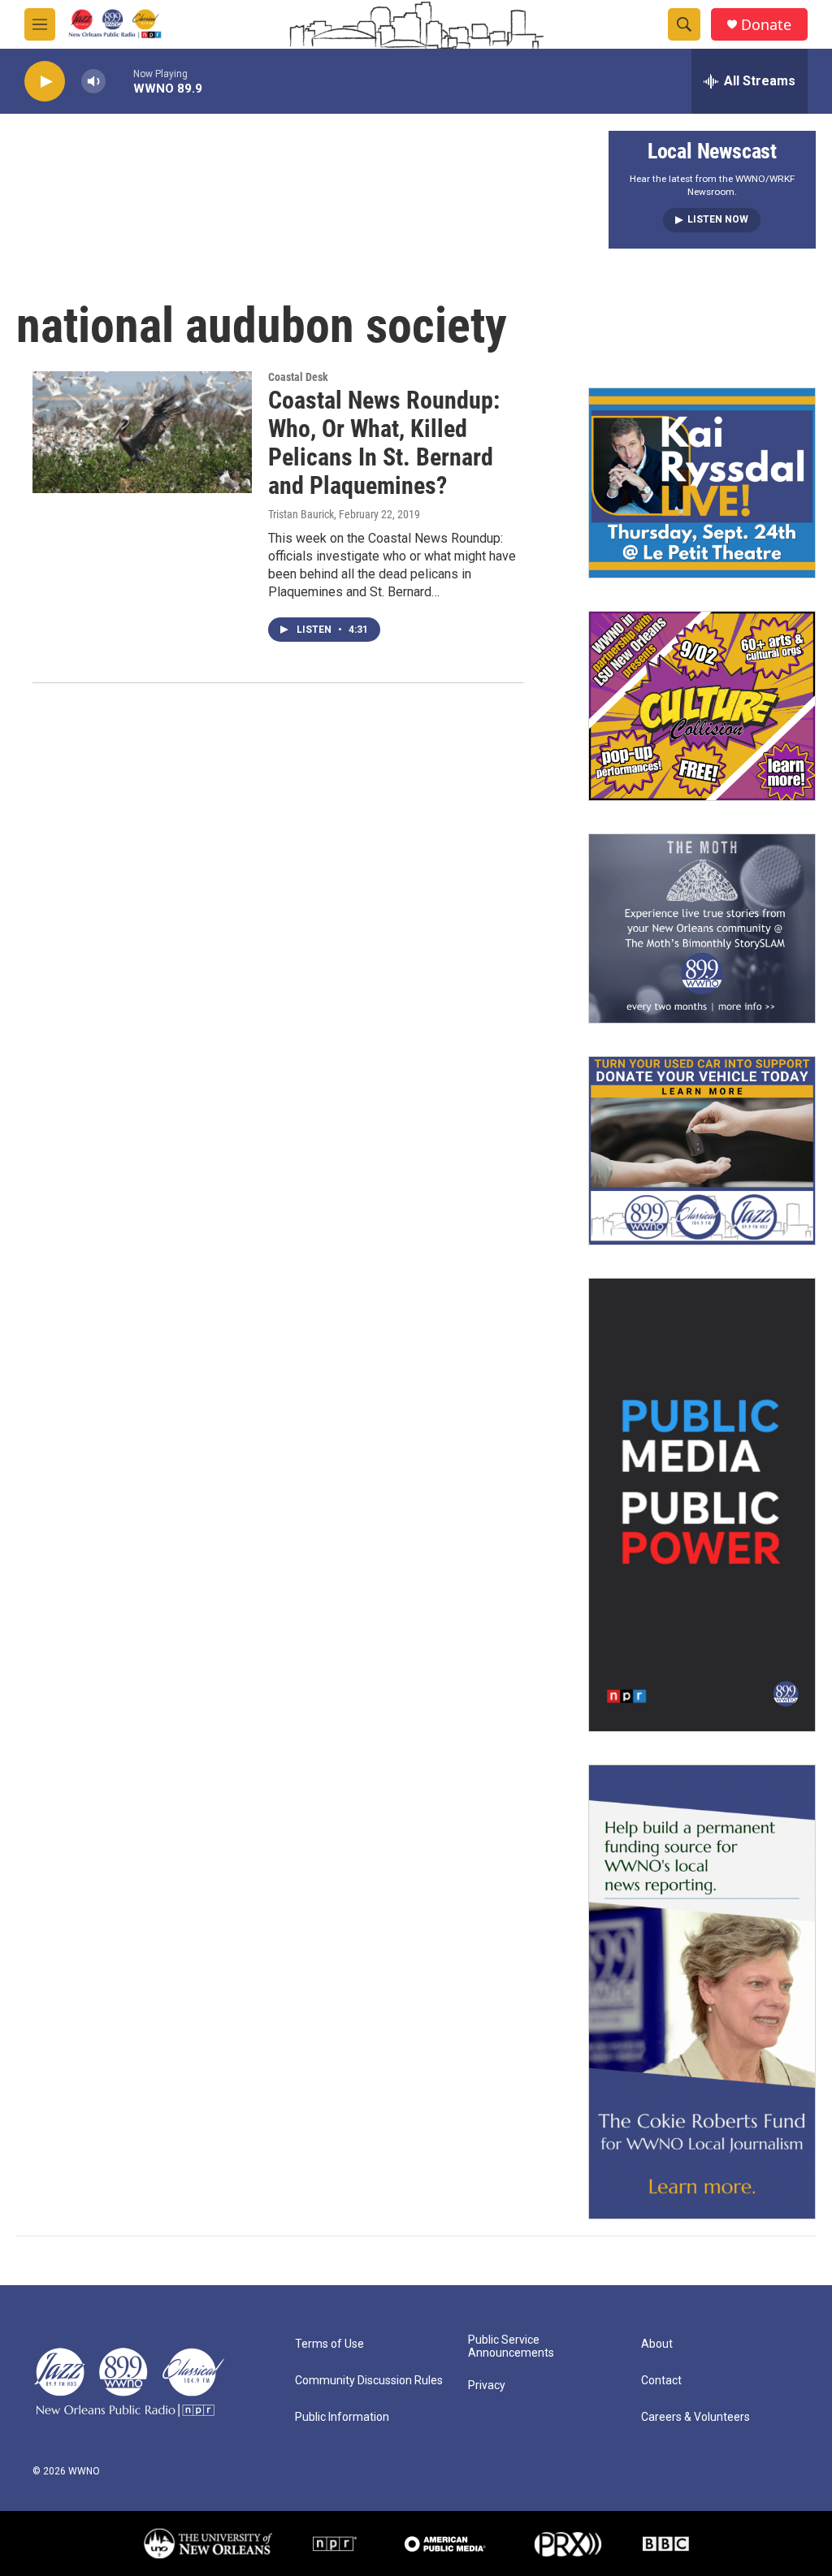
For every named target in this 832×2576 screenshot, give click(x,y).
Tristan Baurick (301, 514)
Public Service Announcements (511, 2347)
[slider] (119, 81)
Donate (766, 25)
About (657, 2344)
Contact (661, 2381)
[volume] (93, 82)
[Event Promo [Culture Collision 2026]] (702, 706)
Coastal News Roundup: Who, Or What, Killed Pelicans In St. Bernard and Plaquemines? (384, 442)
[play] (45, 82)
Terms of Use (329, 2344)
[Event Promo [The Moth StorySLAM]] (702, 929)
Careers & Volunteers (695, 2417)
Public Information (342, 2417)
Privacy (487, 2386)
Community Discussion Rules (369, 2381)
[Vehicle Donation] (702, 1151)
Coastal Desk (298, 377)
